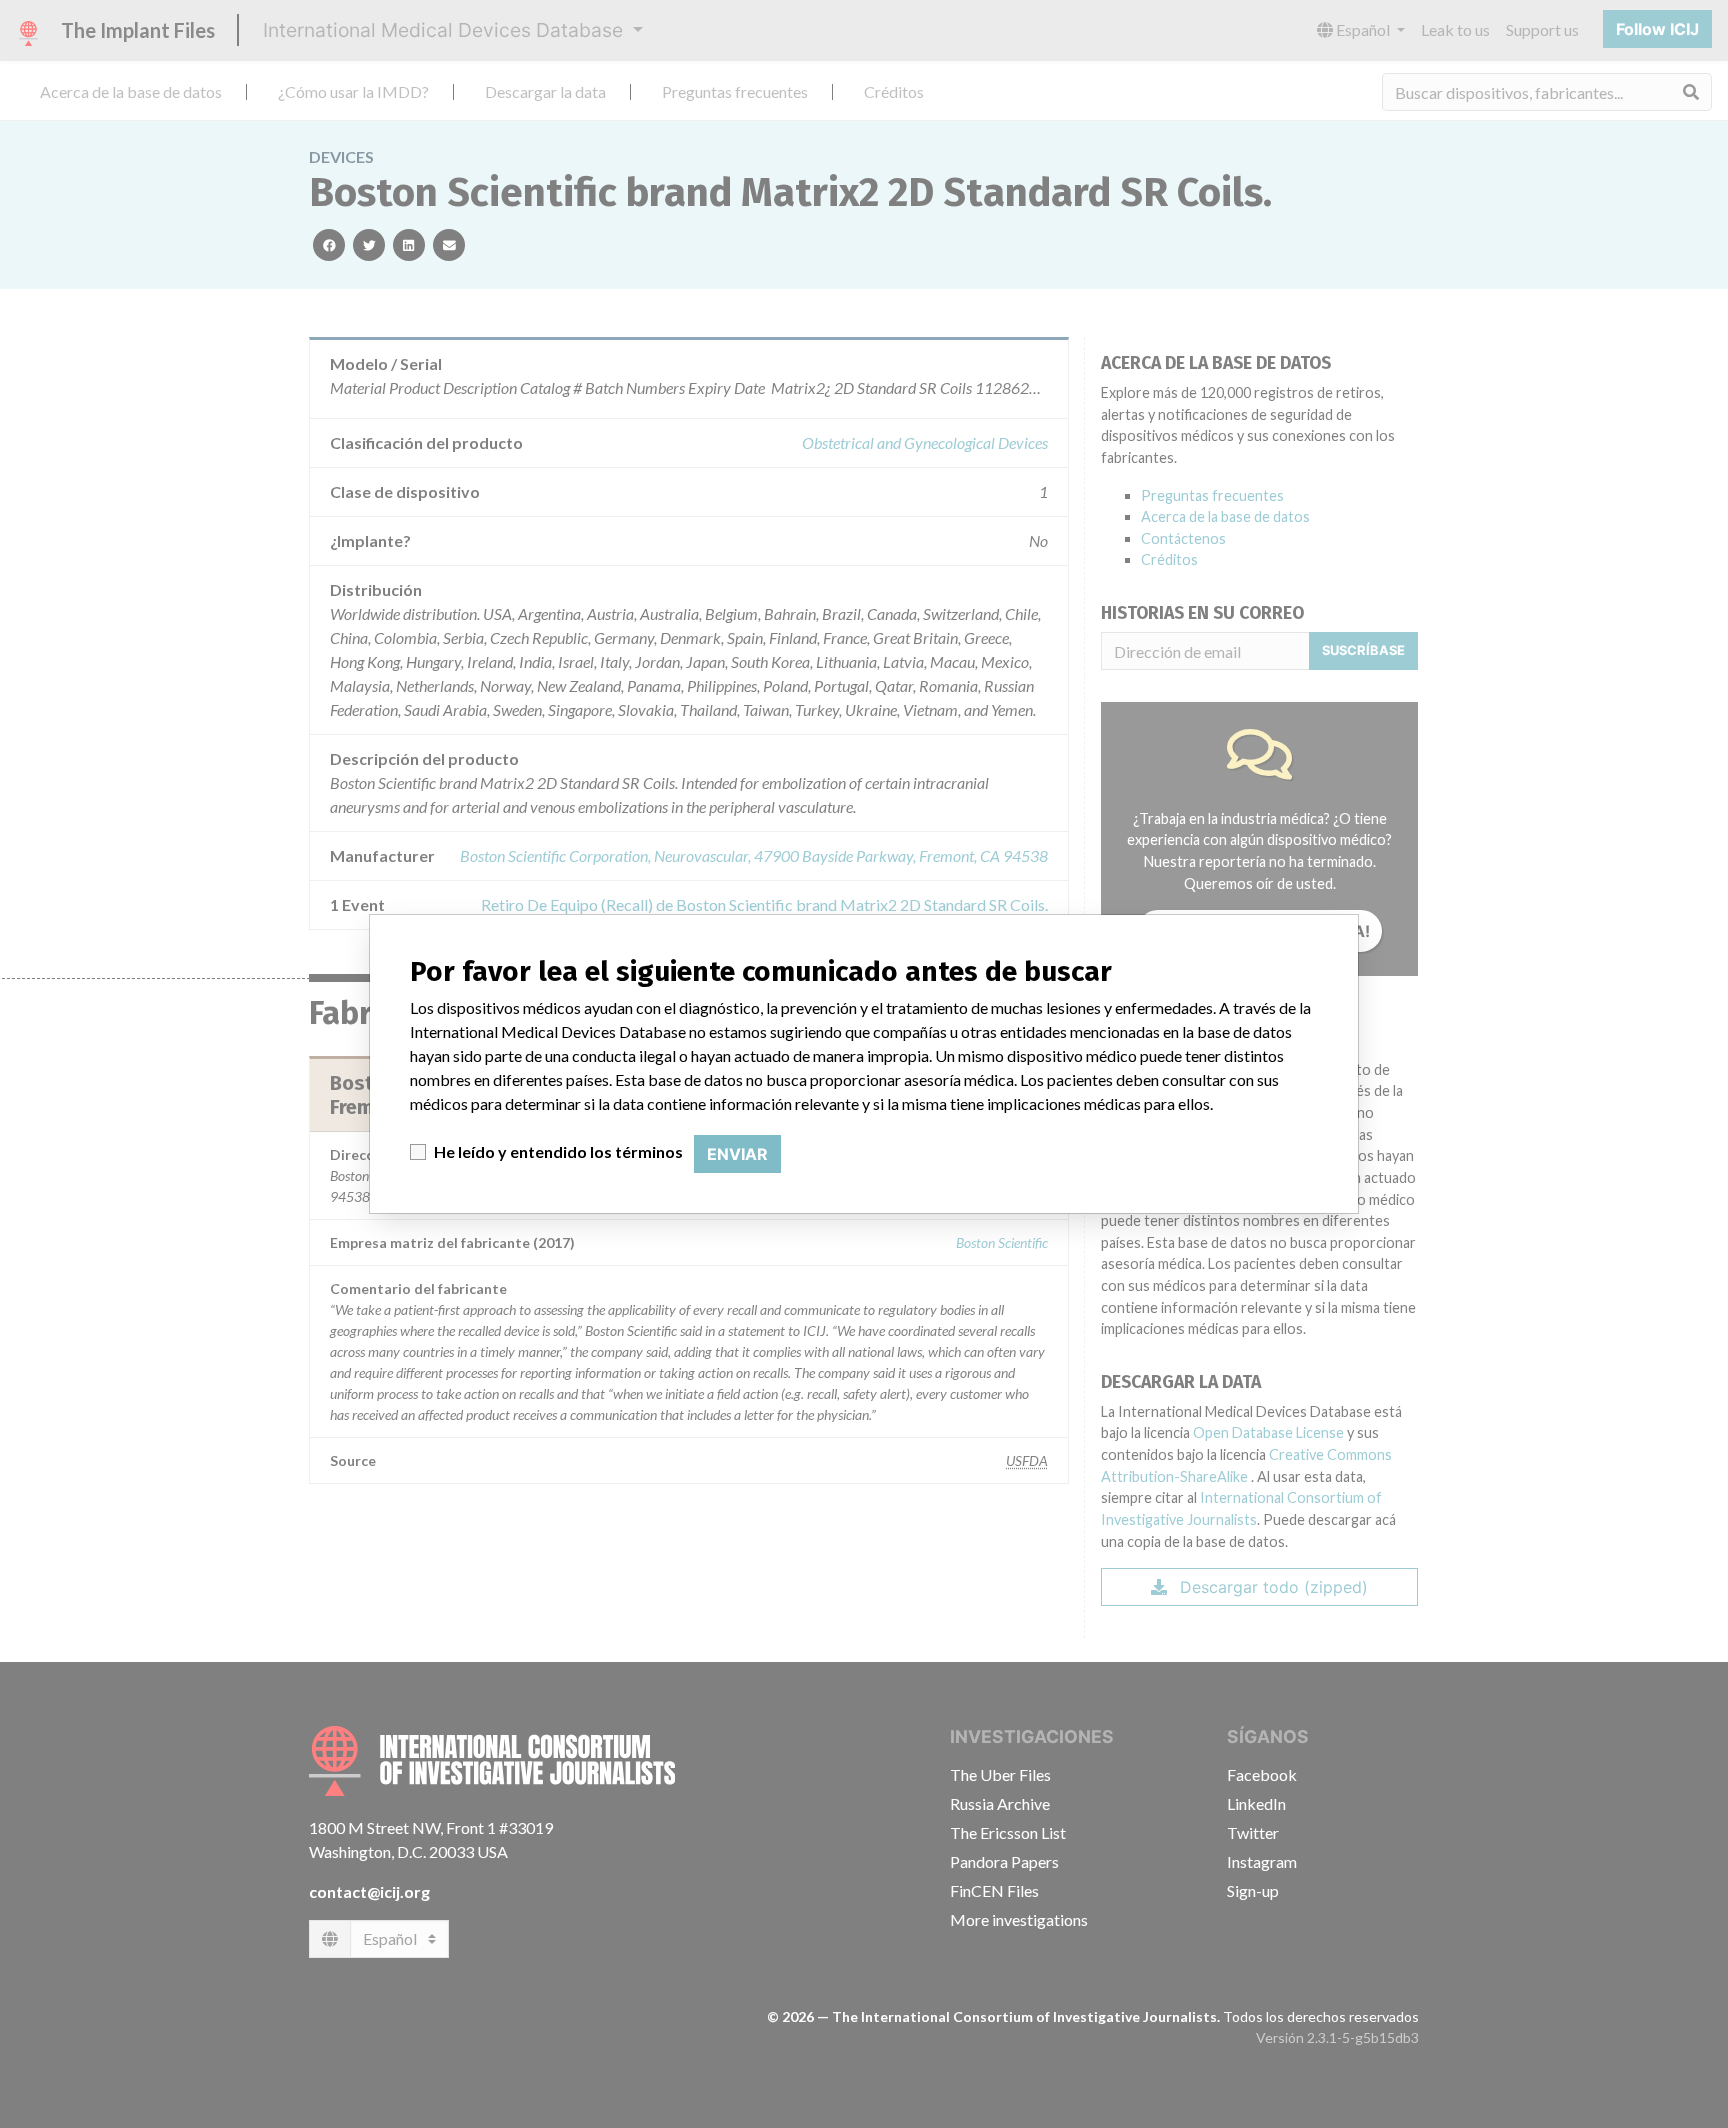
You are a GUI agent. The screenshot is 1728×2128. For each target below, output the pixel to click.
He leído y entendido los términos (558, 1151)
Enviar (737, 1154)
